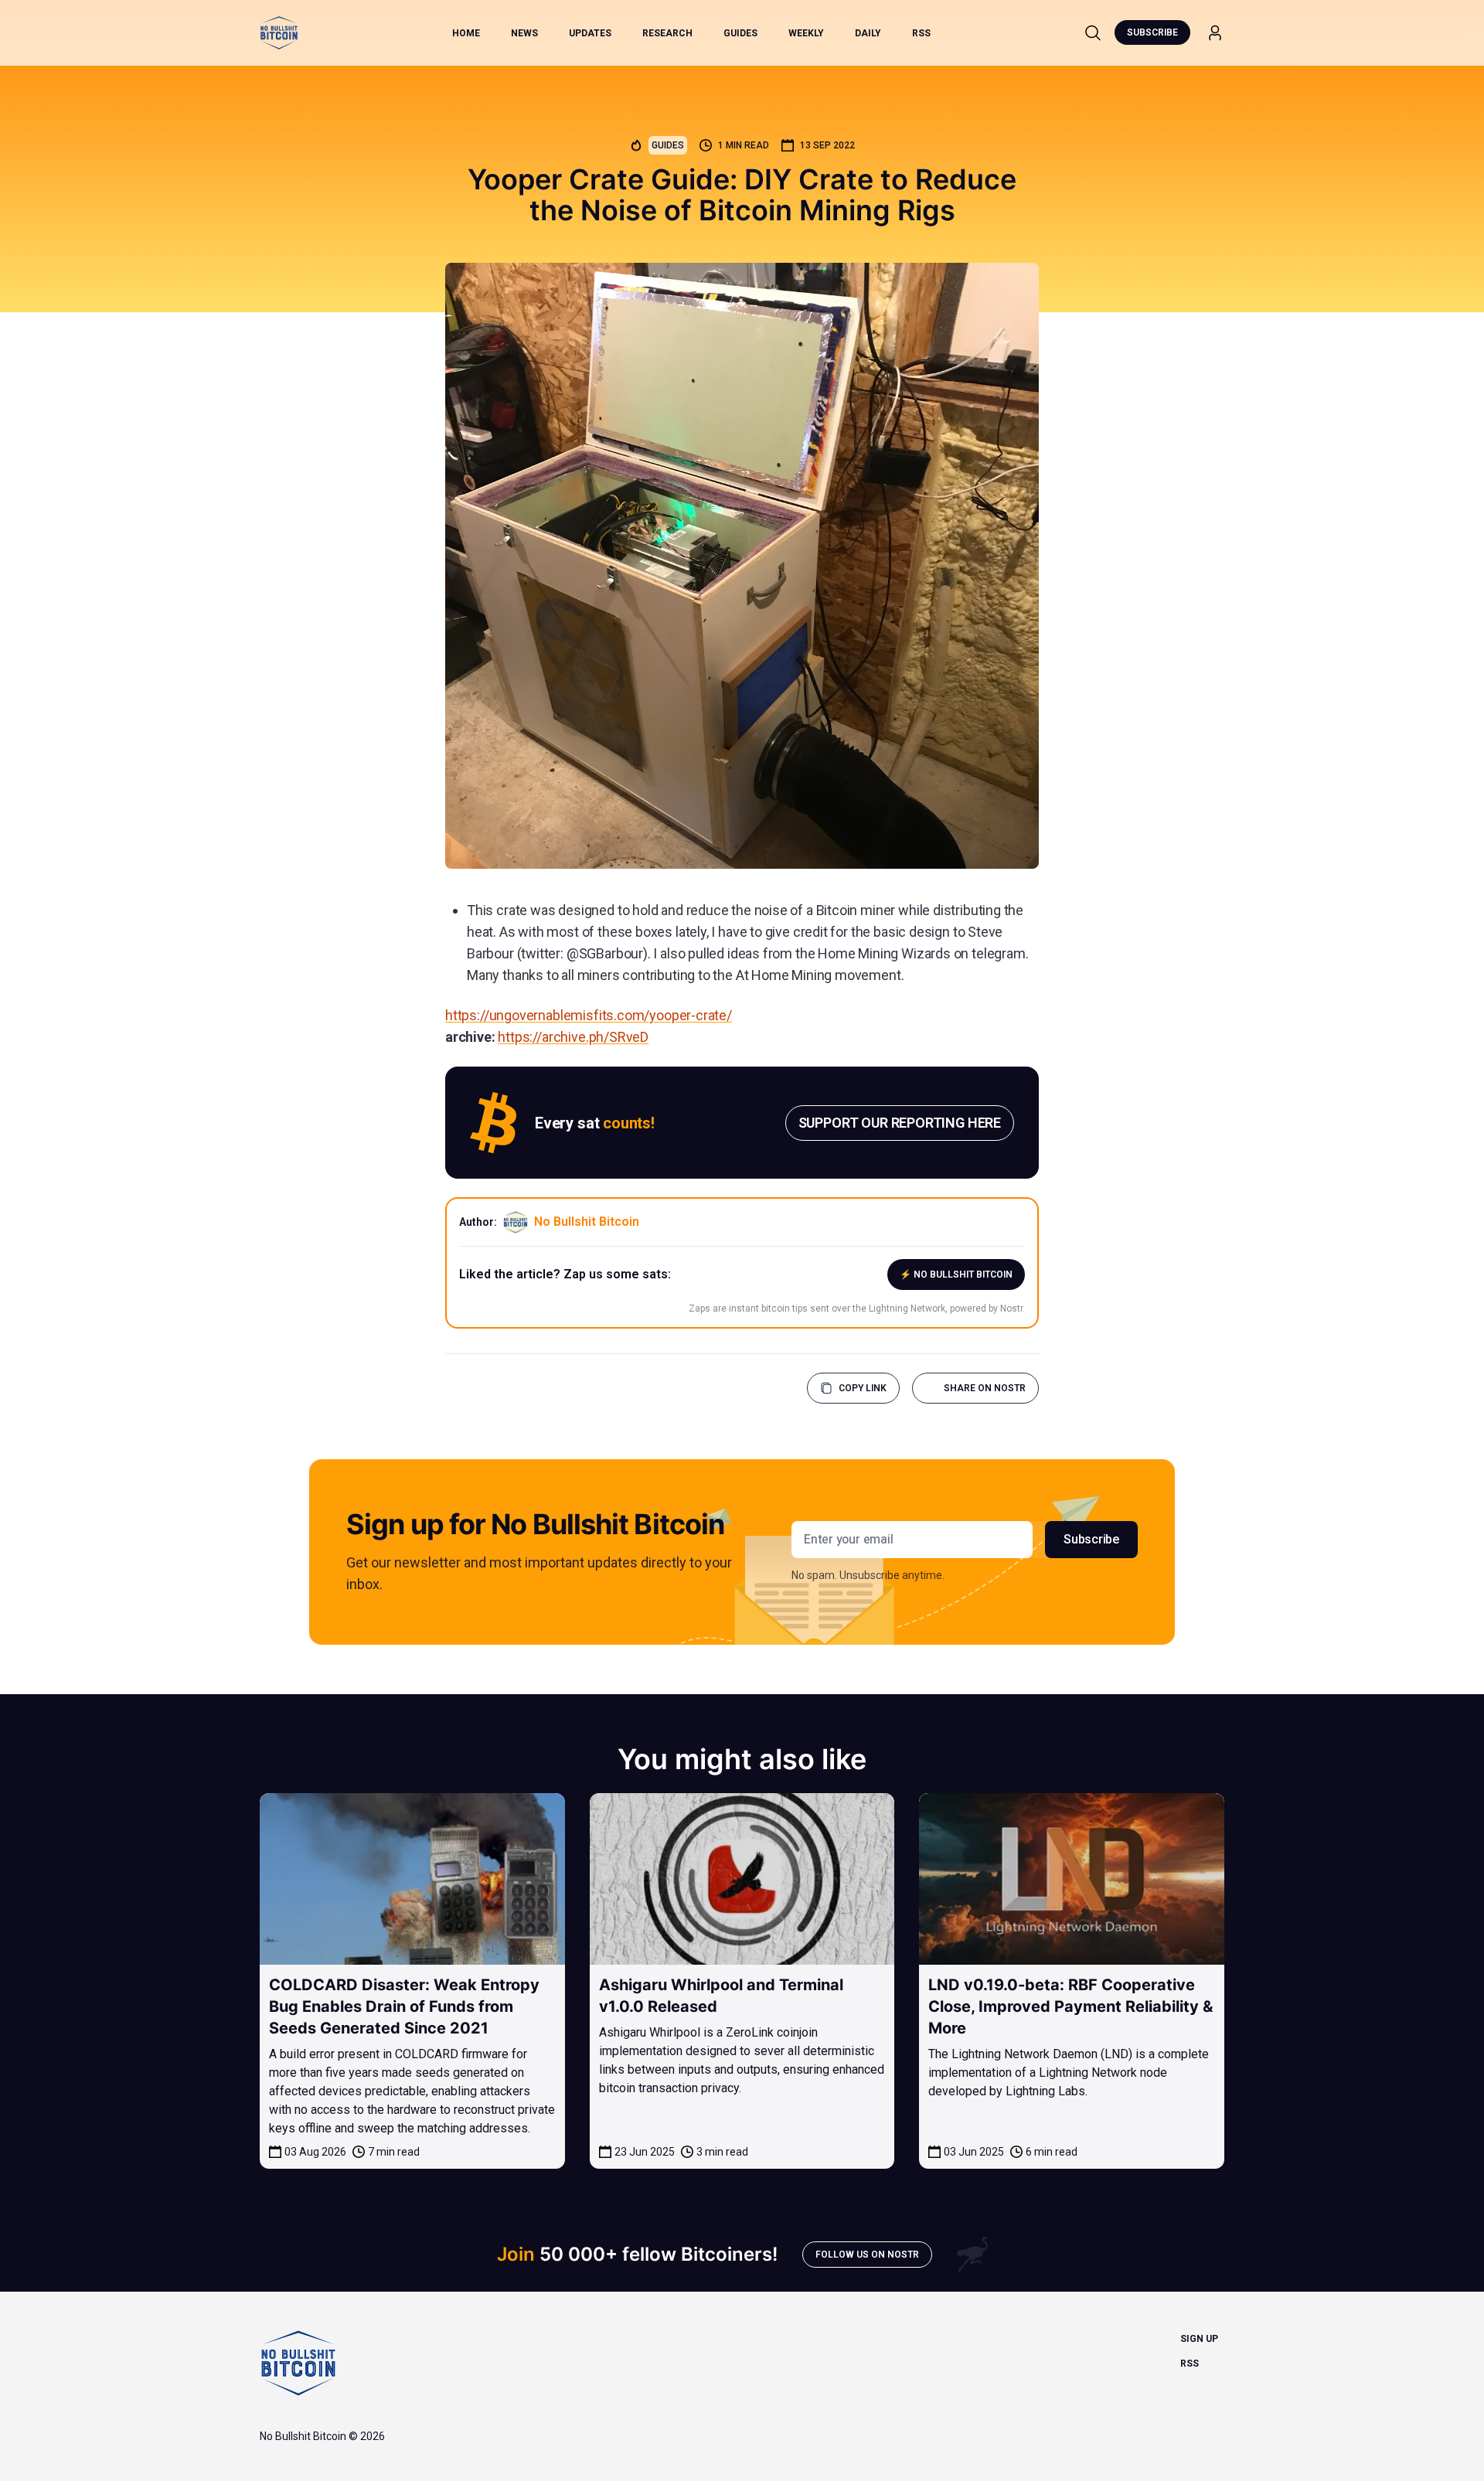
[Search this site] (1093, 32)
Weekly (806, 33)
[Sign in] (1215, 33)
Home (466, 33)
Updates (590, 33)
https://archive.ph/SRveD (573, 1037)
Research (667, 33)
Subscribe (1152, 32)
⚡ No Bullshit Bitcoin (956, 1275)
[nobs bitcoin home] (279, 33)
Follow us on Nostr (867, 2255)
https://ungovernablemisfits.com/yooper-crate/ (589, 1015)
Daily (868, 33)
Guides (740, 33)
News (524, 33)
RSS (921, 33)
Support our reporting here (900, 1123)
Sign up (1199, 2339)
